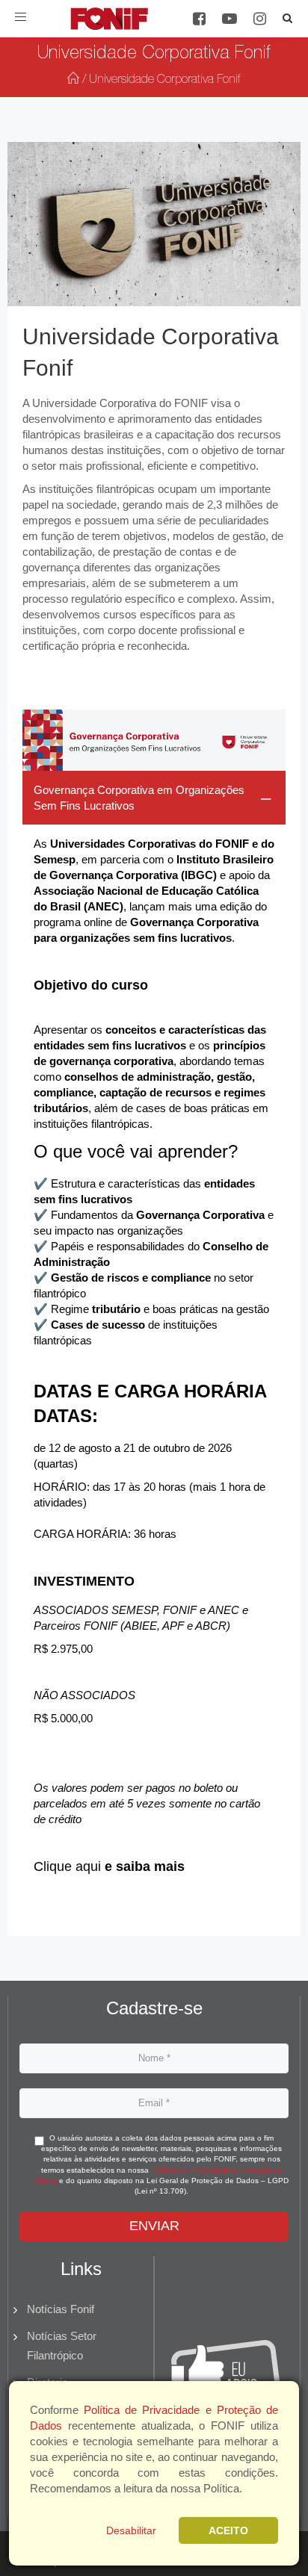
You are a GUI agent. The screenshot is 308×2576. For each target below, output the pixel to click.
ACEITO (228, 2530)
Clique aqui (67, 1866)
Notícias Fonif (61, 2309)
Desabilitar (131, 2530)
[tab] (154, 1335)
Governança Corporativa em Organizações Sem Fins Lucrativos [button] (139, 798)
